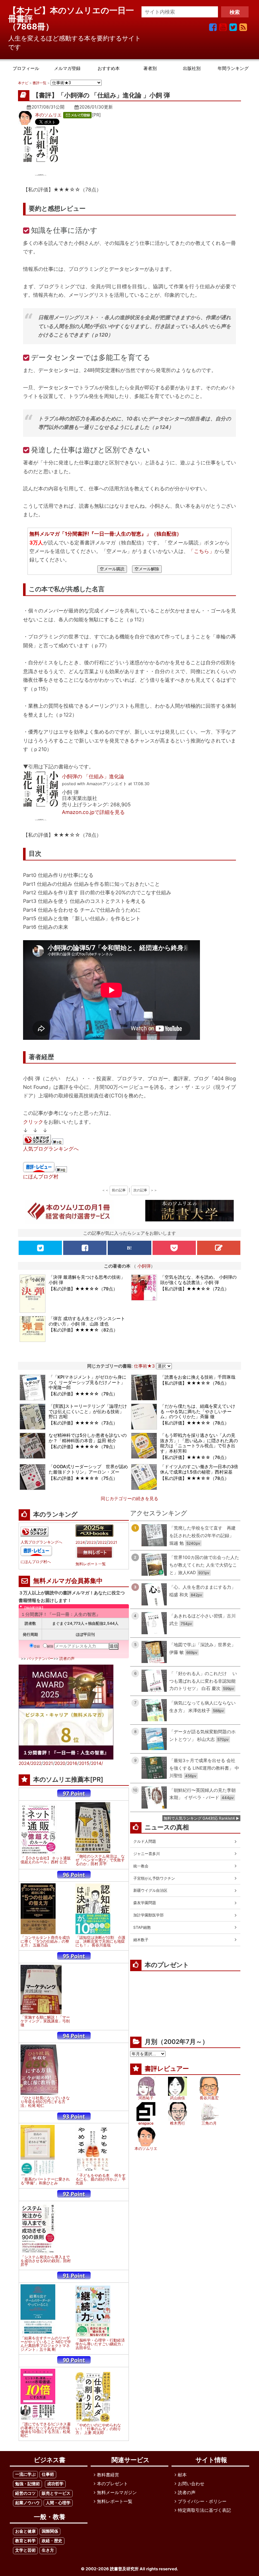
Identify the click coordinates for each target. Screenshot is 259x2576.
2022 (102, 1542)
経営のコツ (25, 2493)
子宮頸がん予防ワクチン (154, 1878)
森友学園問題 (145, 1903)
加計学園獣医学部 (148, 1915)
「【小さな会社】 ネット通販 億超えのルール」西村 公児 (46, 1860)
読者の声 (67, 1658)
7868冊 (31, 26)
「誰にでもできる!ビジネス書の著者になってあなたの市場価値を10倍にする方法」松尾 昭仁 (46, 2430)
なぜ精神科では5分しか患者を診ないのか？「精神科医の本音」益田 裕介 (88, 1438)
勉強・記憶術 (27, 2484)
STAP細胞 (142, 1927)
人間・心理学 (58, 2503)
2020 (60, 1763)
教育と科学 (25, 2541)
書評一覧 (39, 83)
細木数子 (141, 1940)
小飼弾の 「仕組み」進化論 (93, 776)
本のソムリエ (48, 115)
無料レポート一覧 (91, 1564)
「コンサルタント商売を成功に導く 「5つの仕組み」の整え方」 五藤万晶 (45, 1941)
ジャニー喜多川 (147, 1854)
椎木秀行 (178, 2123)
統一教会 (141, 1866)
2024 (80, 1542)
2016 (72, 1763)
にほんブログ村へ (36, 1562)
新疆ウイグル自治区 (150, 1890)
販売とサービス (56, 2493)
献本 (182, 2475)
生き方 (48, 2550)
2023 (91, 1542)
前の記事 (119, 1190)
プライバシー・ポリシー (202, 2501)
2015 (84, 1763)
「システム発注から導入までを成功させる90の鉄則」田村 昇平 (46, 2261)
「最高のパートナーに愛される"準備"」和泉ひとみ (45, 2181)
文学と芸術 (25, 2550)
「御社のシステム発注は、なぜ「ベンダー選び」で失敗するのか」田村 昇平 (100, 1860)
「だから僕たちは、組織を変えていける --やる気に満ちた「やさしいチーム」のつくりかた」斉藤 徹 (198, 1411)
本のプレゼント (112, 2483)
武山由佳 (178, 2098)
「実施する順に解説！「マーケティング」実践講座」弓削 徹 (45, 2021)
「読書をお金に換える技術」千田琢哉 (198, 1377)
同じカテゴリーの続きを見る (129, 1498)
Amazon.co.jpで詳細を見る (93, 812)
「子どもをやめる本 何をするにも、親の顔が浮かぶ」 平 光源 (101, 2179)
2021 (113, 1542)
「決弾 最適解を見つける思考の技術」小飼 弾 (87, 1280)
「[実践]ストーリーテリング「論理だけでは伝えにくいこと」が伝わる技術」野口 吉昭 (88, 1411)
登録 (37, 1646)
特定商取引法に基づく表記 (204, 2510)
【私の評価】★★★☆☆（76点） (195, 1383)
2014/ (97, 1763)
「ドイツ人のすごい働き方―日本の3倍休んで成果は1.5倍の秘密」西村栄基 (199, 1469)
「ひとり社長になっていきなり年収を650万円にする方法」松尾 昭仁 (45, 2102)
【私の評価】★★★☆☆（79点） (83, 1289)
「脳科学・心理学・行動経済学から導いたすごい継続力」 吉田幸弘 (100, 2344)
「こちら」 (201, 551)
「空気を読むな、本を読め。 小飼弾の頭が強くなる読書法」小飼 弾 (198, 1280)
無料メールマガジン (117, 2492)
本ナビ (23, 83)
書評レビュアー (167, 2069)
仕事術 (48, 2474)
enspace (146, 2123)
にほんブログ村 (41, 1176)
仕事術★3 (144, 1366)
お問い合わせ (191, 2483)
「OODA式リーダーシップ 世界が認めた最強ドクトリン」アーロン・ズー (88, 1469)
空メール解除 (147, 569)
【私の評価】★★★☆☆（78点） (195, 1423)
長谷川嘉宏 (209, 2098)
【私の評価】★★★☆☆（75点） (83, 1478)
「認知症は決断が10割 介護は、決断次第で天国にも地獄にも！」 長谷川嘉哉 (100, 1941)
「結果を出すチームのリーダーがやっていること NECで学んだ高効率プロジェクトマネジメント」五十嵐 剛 (46, 2344)
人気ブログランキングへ (51, 1149)
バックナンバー (40, 1658)
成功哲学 (55, 2484)
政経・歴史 (52, 2541)
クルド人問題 (145, 1841)
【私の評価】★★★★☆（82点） (83, 1330)
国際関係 (50, 2531)
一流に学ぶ (25, 2474)
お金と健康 (25, 2531)
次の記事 (140, 1190)
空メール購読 (112, 569)
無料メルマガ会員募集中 (68, 1581)
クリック (33, 1122)
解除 (50, 1646)
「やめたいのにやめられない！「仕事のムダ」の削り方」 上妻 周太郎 (98, 2429)
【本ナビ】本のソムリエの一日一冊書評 (71, 14)
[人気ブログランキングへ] (44, 1140)
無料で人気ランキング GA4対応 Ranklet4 (199, 1818)
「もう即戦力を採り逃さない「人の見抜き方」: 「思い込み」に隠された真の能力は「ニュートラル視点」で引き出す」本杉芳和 (199, 1443)
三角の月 (209, 2123)
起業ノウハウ (27, 2503)
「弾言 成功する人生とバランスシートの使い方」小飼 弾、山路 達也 (87, 1321)
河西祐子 (146, 2098)
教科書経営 (108, 2475)
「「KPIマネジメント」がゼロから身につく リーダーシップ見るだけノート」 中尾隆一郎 (87, 1382)
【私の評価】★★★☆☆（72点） (195, 1289)
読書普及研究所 (124, 2569)
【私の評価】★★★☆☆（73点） (83, 1423)
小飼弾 (144, 1266)
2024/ (25, 1763)
